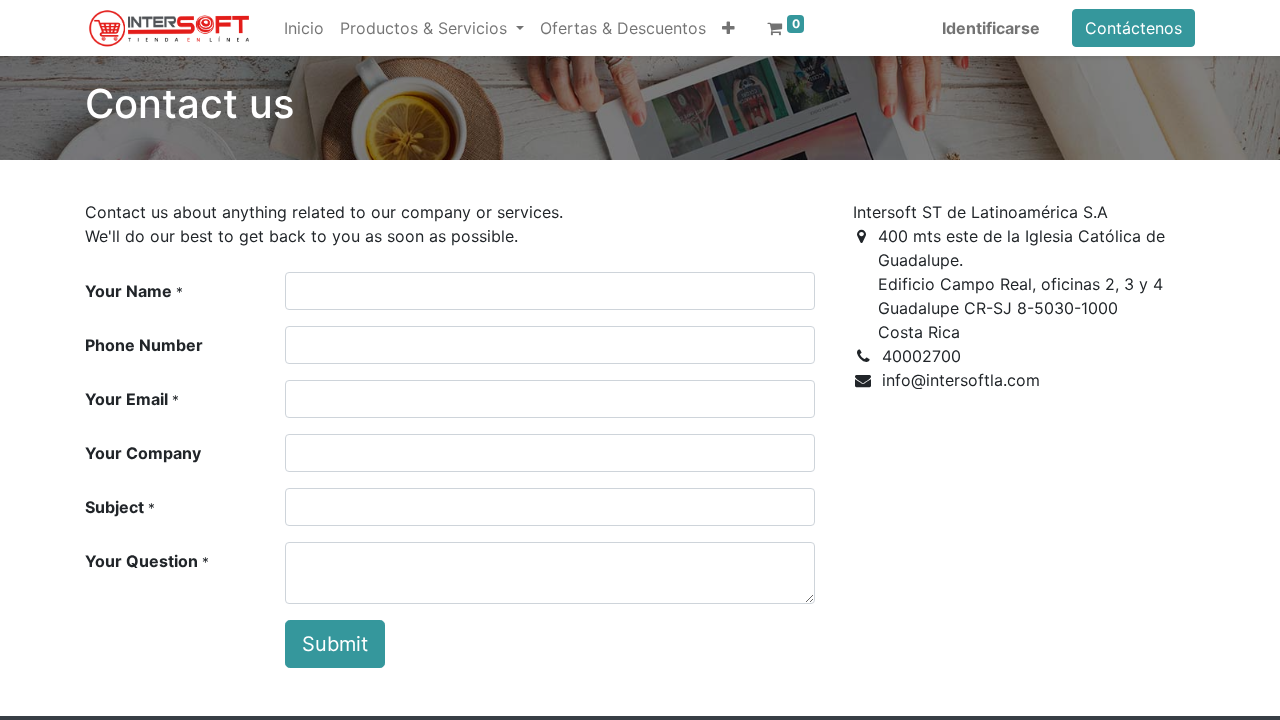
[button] (728, 28)
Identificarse (991, 28)
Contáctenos (1133, 28)
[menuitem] (304, 28)
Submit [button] (335, 644)
